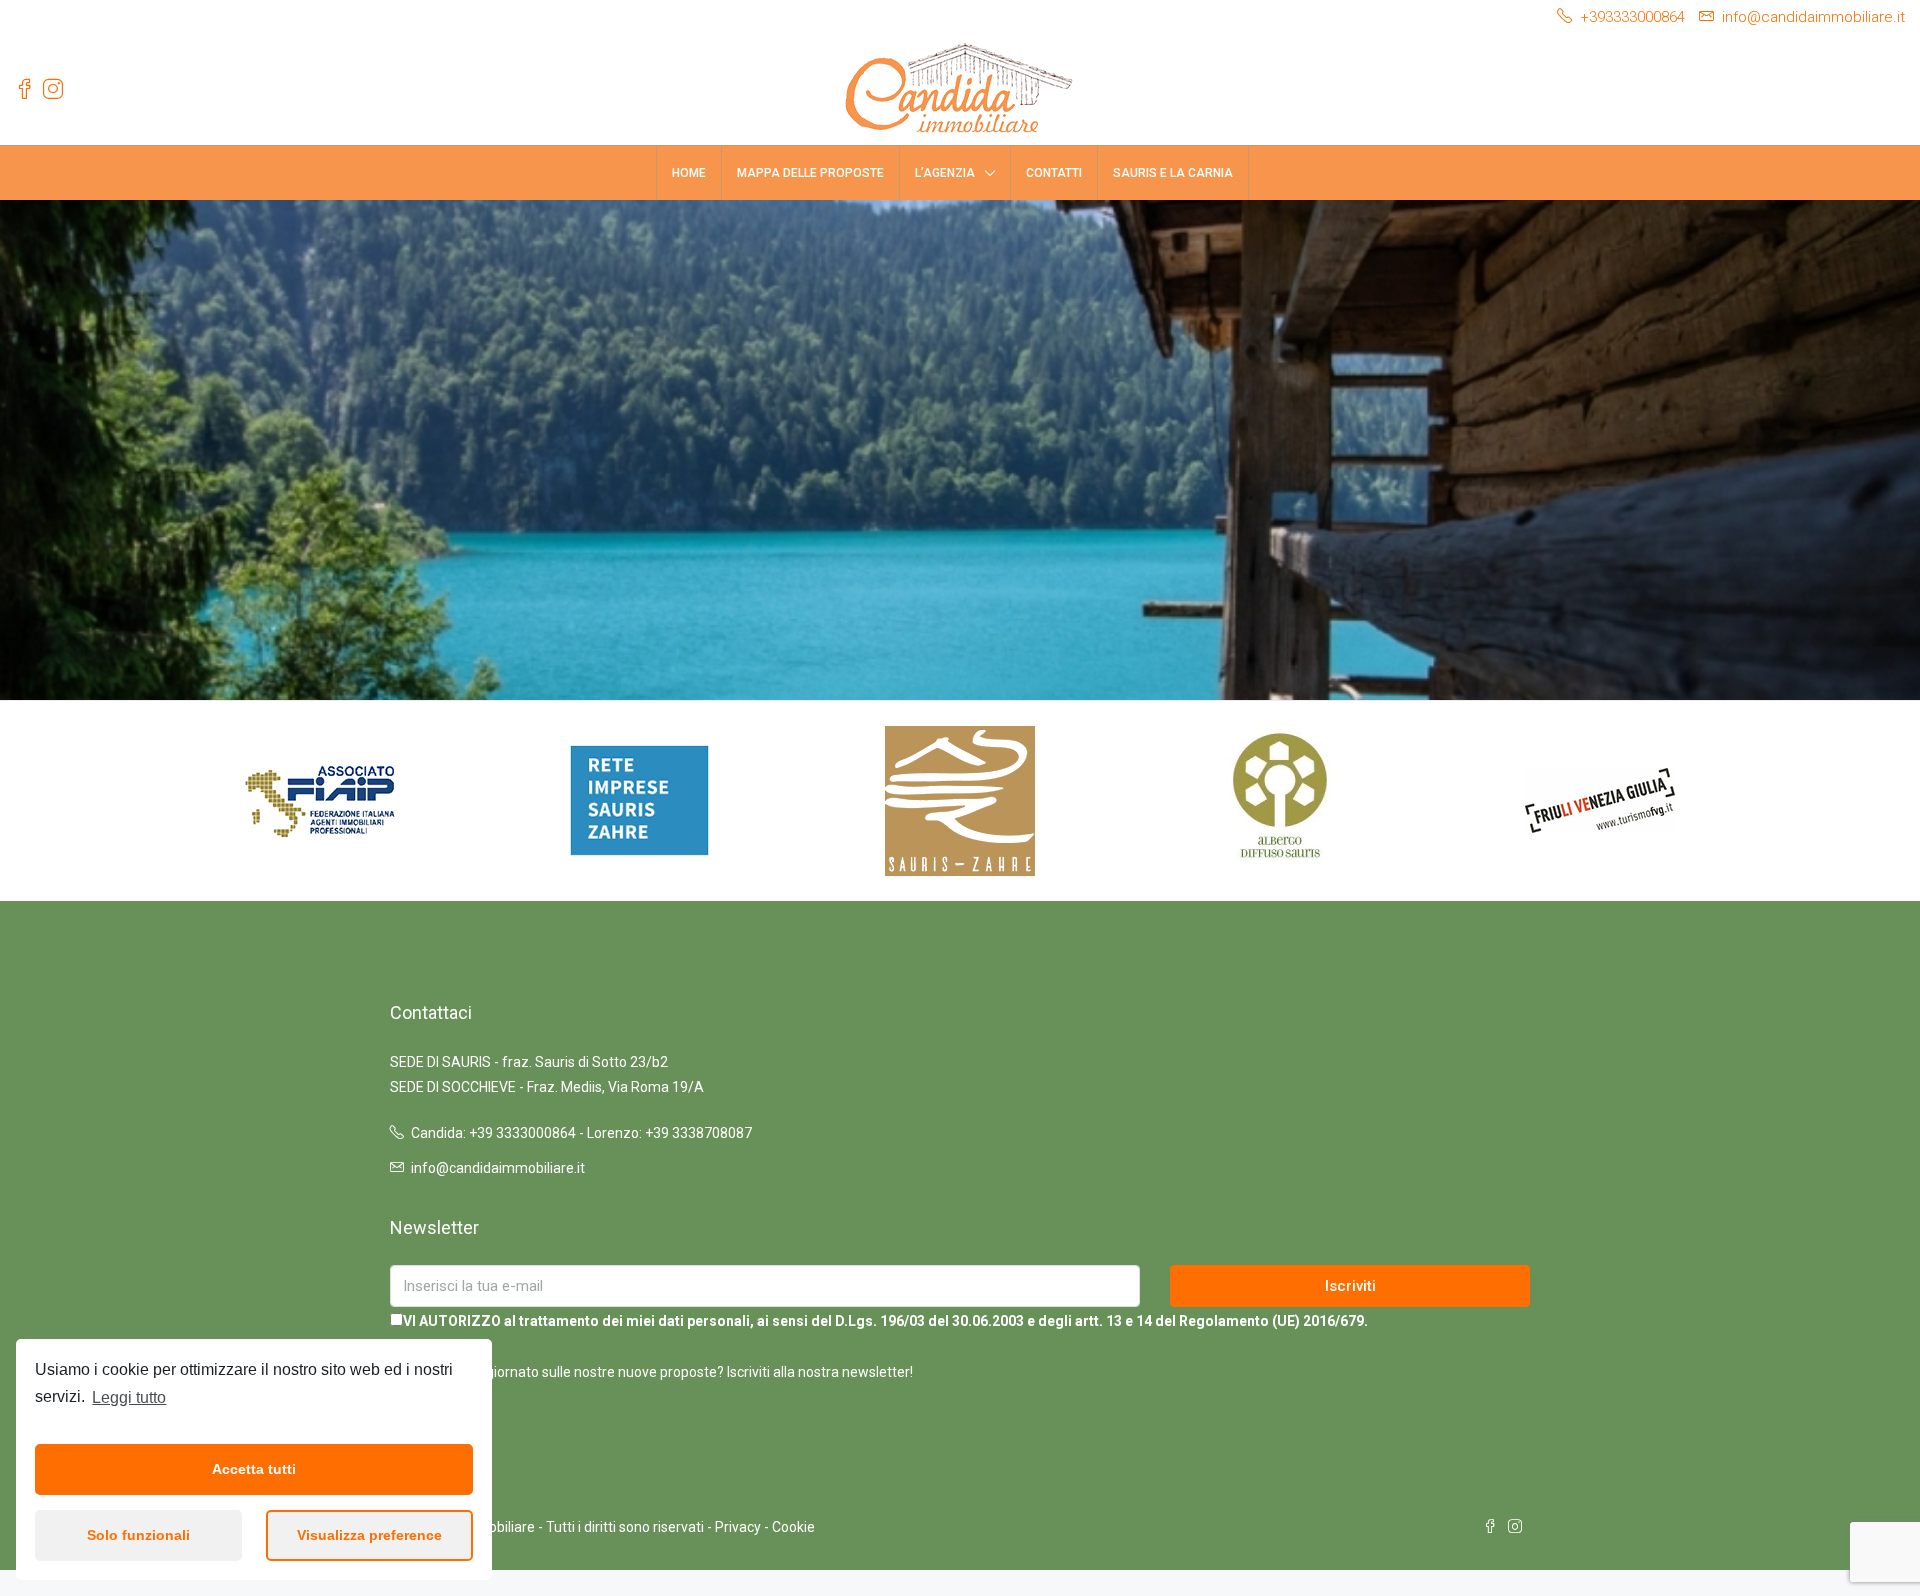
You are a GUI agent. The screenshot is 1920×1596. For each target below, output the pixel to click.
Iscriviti (1350, 1286)
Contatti (1054, 173)
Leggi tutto (129, 1397)
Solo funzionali (138, 1535)
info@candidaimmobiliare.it (498, 1168)
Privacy (738, 1527)
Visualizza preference (369, 1535)
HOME (689, 173)
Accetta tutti (254, 1469)
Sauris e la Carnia (1173, 173)
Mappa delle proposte (810, 173)
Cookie (793, 1527)
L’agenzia (945, 173)
